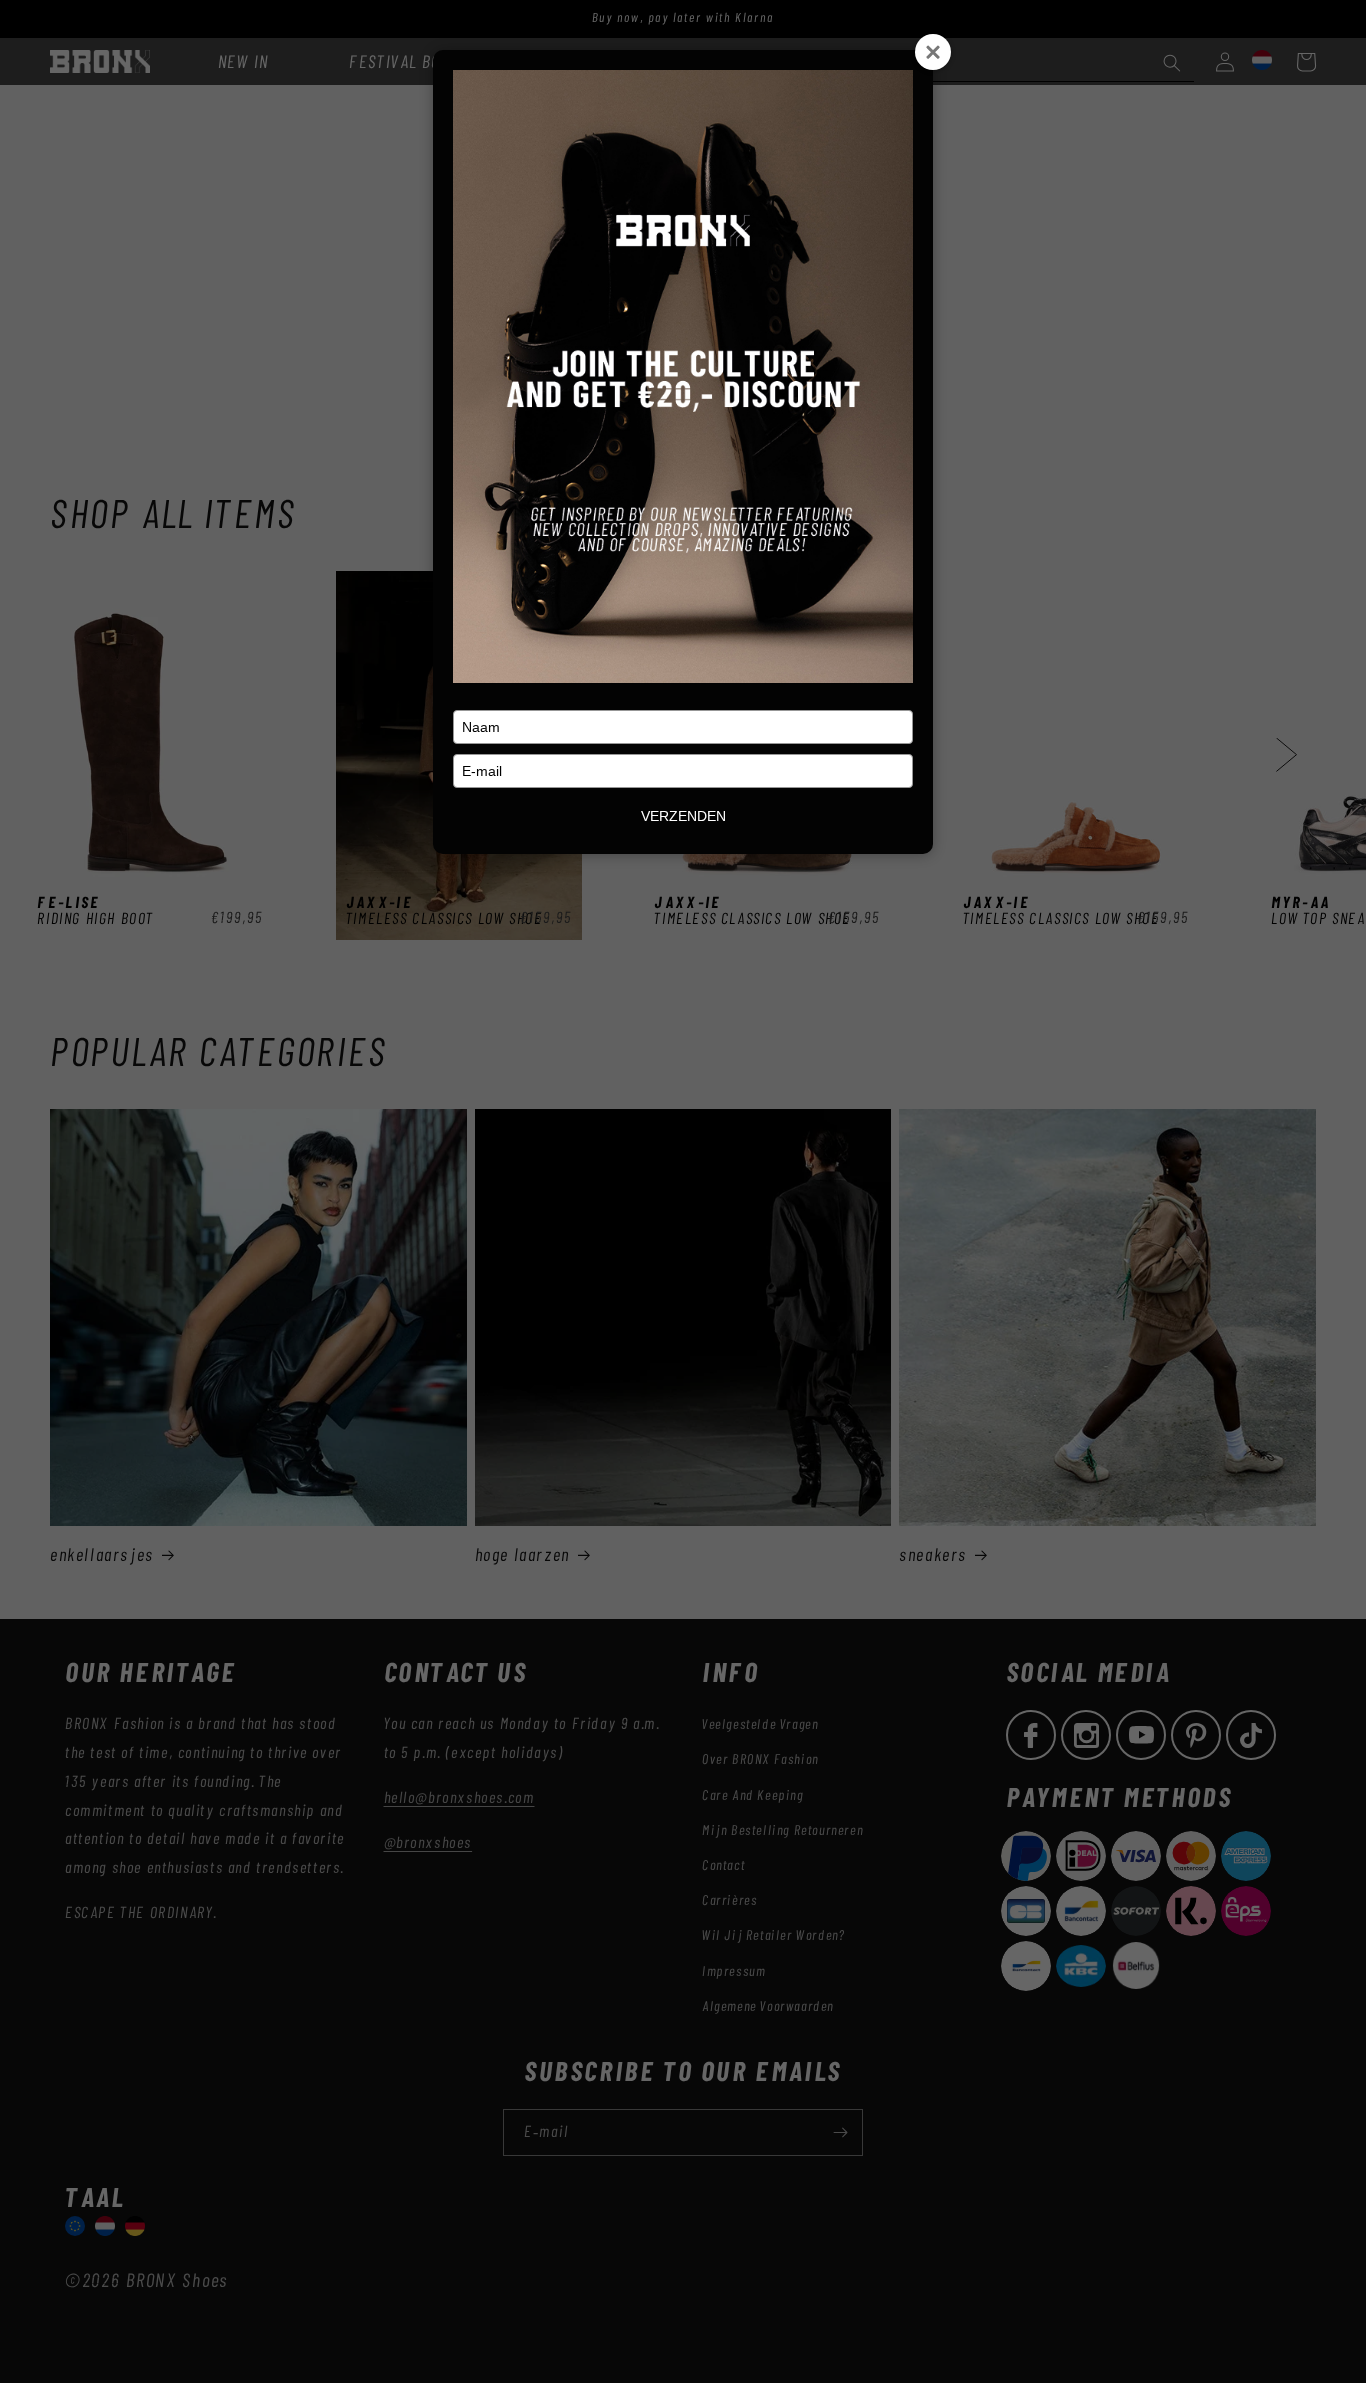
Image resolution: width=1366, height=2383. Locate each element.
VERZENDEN (683, 816)
